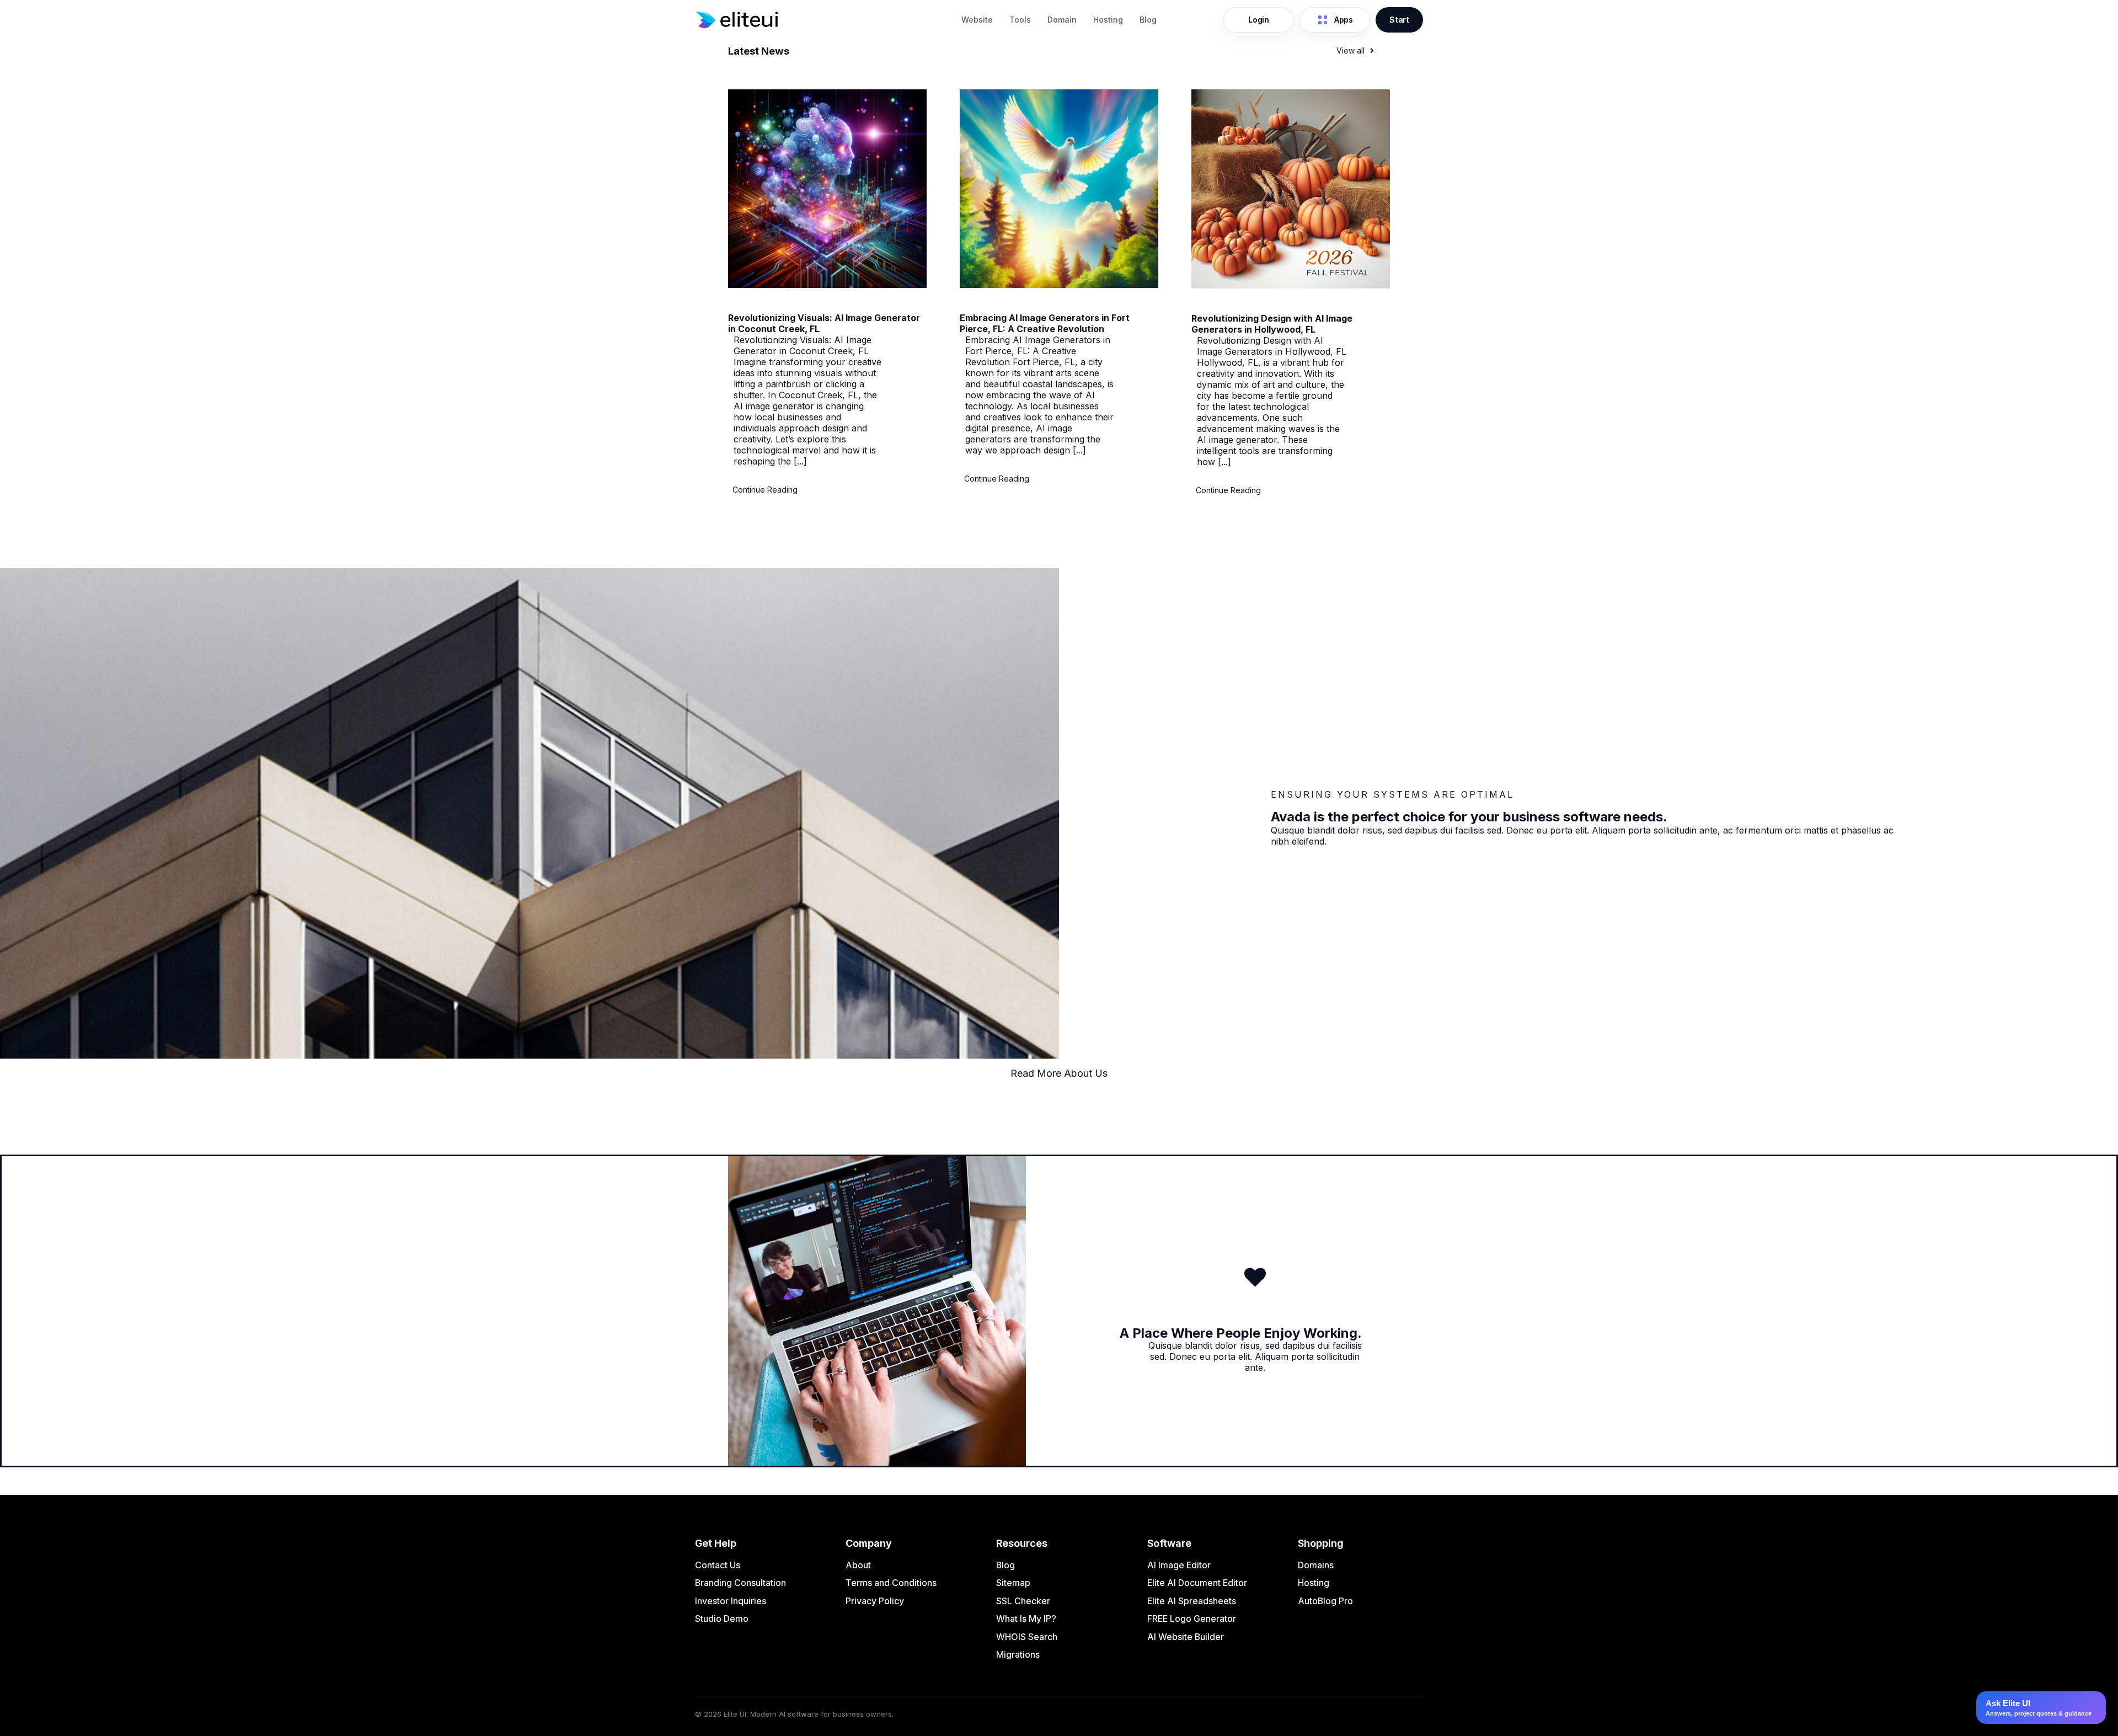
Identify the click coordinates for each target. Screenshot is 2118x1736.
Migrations (1018, 1654)
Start (1399, 20)
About (858, 1565)
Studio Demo (722, 1619)
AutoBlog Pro (1325, 1601)
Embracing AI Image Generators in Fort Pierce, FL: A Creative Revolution (1045, 323)
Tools (1020, 20)
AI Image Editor (1179, 1565)
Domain (1062, 20)
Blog (1148, 20)
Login (1259, 20)
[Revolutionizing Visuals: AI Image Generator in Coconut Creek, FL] (827, 285)
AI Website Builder (1186, 1637)
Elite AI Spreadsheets (1192, 1601)
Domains (1316, 1565)
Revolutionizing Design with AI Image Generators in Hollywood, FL (1272, 324)
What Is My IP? (1026, 1619)
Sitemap (1013, 1583)
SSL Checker (1023, 1601)
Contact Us (718, 1565)
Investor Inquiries (731, 1601)
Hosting (1108, 20)
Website (977, 20)
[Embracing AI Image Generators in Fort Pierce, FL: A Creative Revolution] (1059, 285)
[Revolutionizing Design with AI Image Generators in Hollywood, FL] (1291, 285)
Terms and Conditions (891, 1583)
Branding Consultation (740, 1583)
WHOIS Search (1027, 1637)
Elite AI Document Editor (1197, 1583)
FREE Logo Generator (1192, 1619)
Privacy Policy (875, 1601)
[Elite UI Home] (822, 20)
